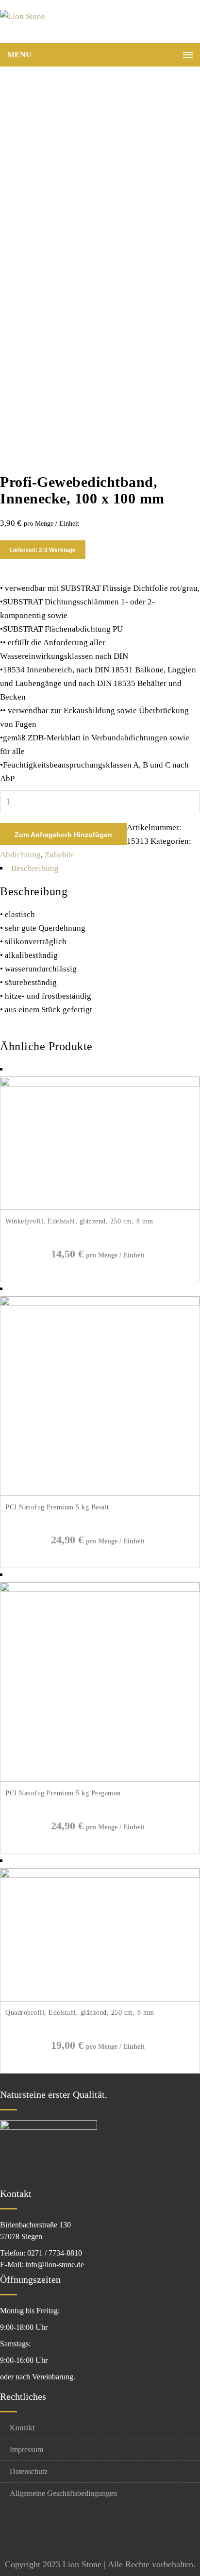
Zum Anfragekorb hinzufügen (63, 835)
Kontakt (22, 2428)
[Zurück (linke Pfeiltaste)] (17, 1288)
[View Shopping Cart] (188, 24)
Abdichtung (20, 855)
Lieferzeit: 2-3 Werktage (43, 550)
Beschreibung (35, 868)
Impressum (26, 2450)
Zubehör (59, 855)
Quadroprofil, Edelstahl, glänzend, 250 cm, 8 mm (80, 2013)
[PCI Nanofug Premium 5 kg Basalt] (100, 1303)
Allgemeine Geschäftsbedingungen (63, 2493)
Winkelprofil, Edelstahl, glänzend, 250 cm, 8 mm (79, 1221)
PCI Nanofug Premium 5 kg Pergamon (63, 1793)
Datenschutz (29, 2471)
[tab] (100, 869)
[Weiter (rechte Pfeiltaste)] (183, 1288)
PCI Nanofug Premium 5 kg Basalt (57, 1507)
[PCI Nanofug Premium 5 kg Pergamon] (100, 1589)
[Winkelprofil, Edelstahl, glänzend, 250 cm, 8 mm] (100, 1084)
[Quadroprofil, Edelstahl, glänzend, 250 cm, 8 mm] (100, 1875)
